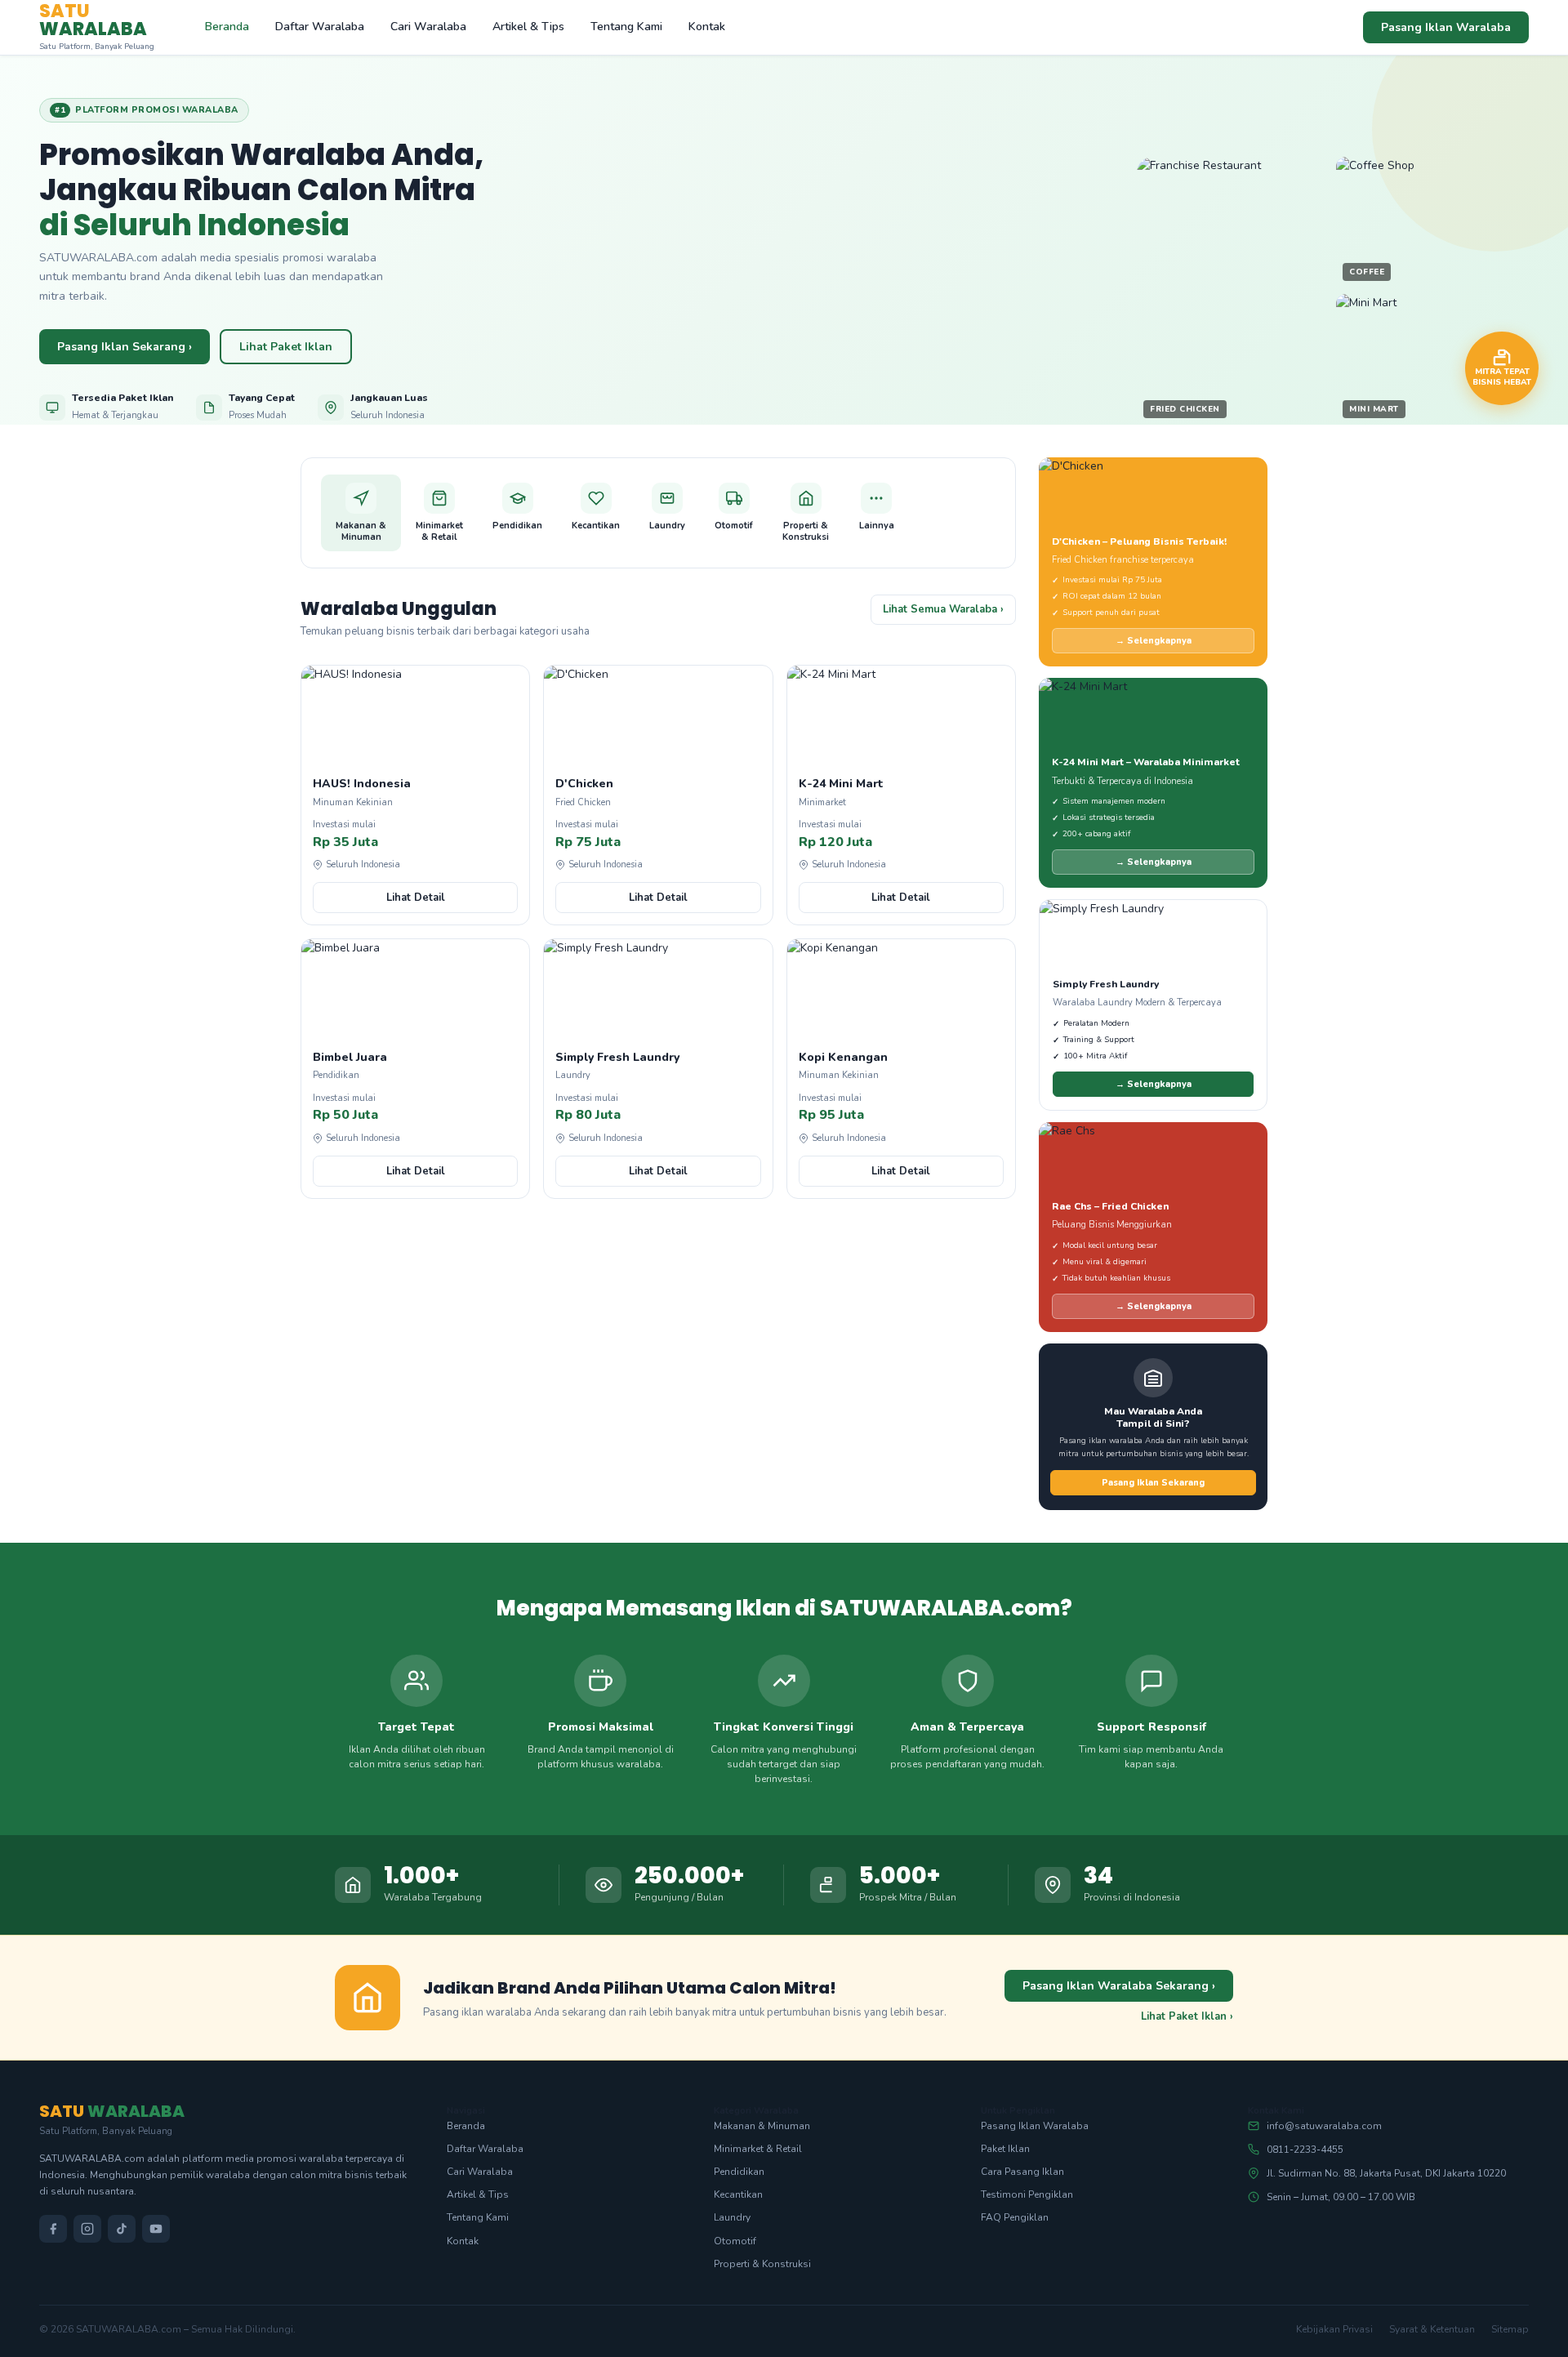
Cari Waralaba (428, 27)
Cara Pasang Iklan (1022, 2172)
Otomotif (735, 2241)
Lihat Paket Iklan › (1187, 2016)
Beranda (227, 27)
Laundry (732, 2217)
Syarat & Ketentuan (1432, 2329)
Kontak (707, 27)
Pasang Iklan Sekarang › (125, 347)
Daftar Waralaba (320, 27)
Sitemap (1510, 2329)
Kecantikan (738, 2194)
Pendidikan (739, 2172)
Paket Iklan (1005, 2149)
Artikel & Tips (528, 27)
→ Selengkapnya (1154, 641)
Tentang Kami (626, 27)
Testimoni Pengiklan (1027, 2194)
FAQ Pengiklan (1015, 2217)
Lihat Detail (416, 898)
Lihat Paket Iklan (286, 347)
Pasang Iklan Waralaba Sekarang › (1119, 1986)
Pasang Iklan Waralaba (1446, 27)
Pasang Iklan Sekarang (1153, 1483)
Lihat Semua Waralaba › (943, 609)
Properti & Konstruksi (762, 2264)
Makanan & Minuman (762, 2126)
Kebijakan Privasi (1334, 2329)
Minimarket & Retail (758, 2149)
